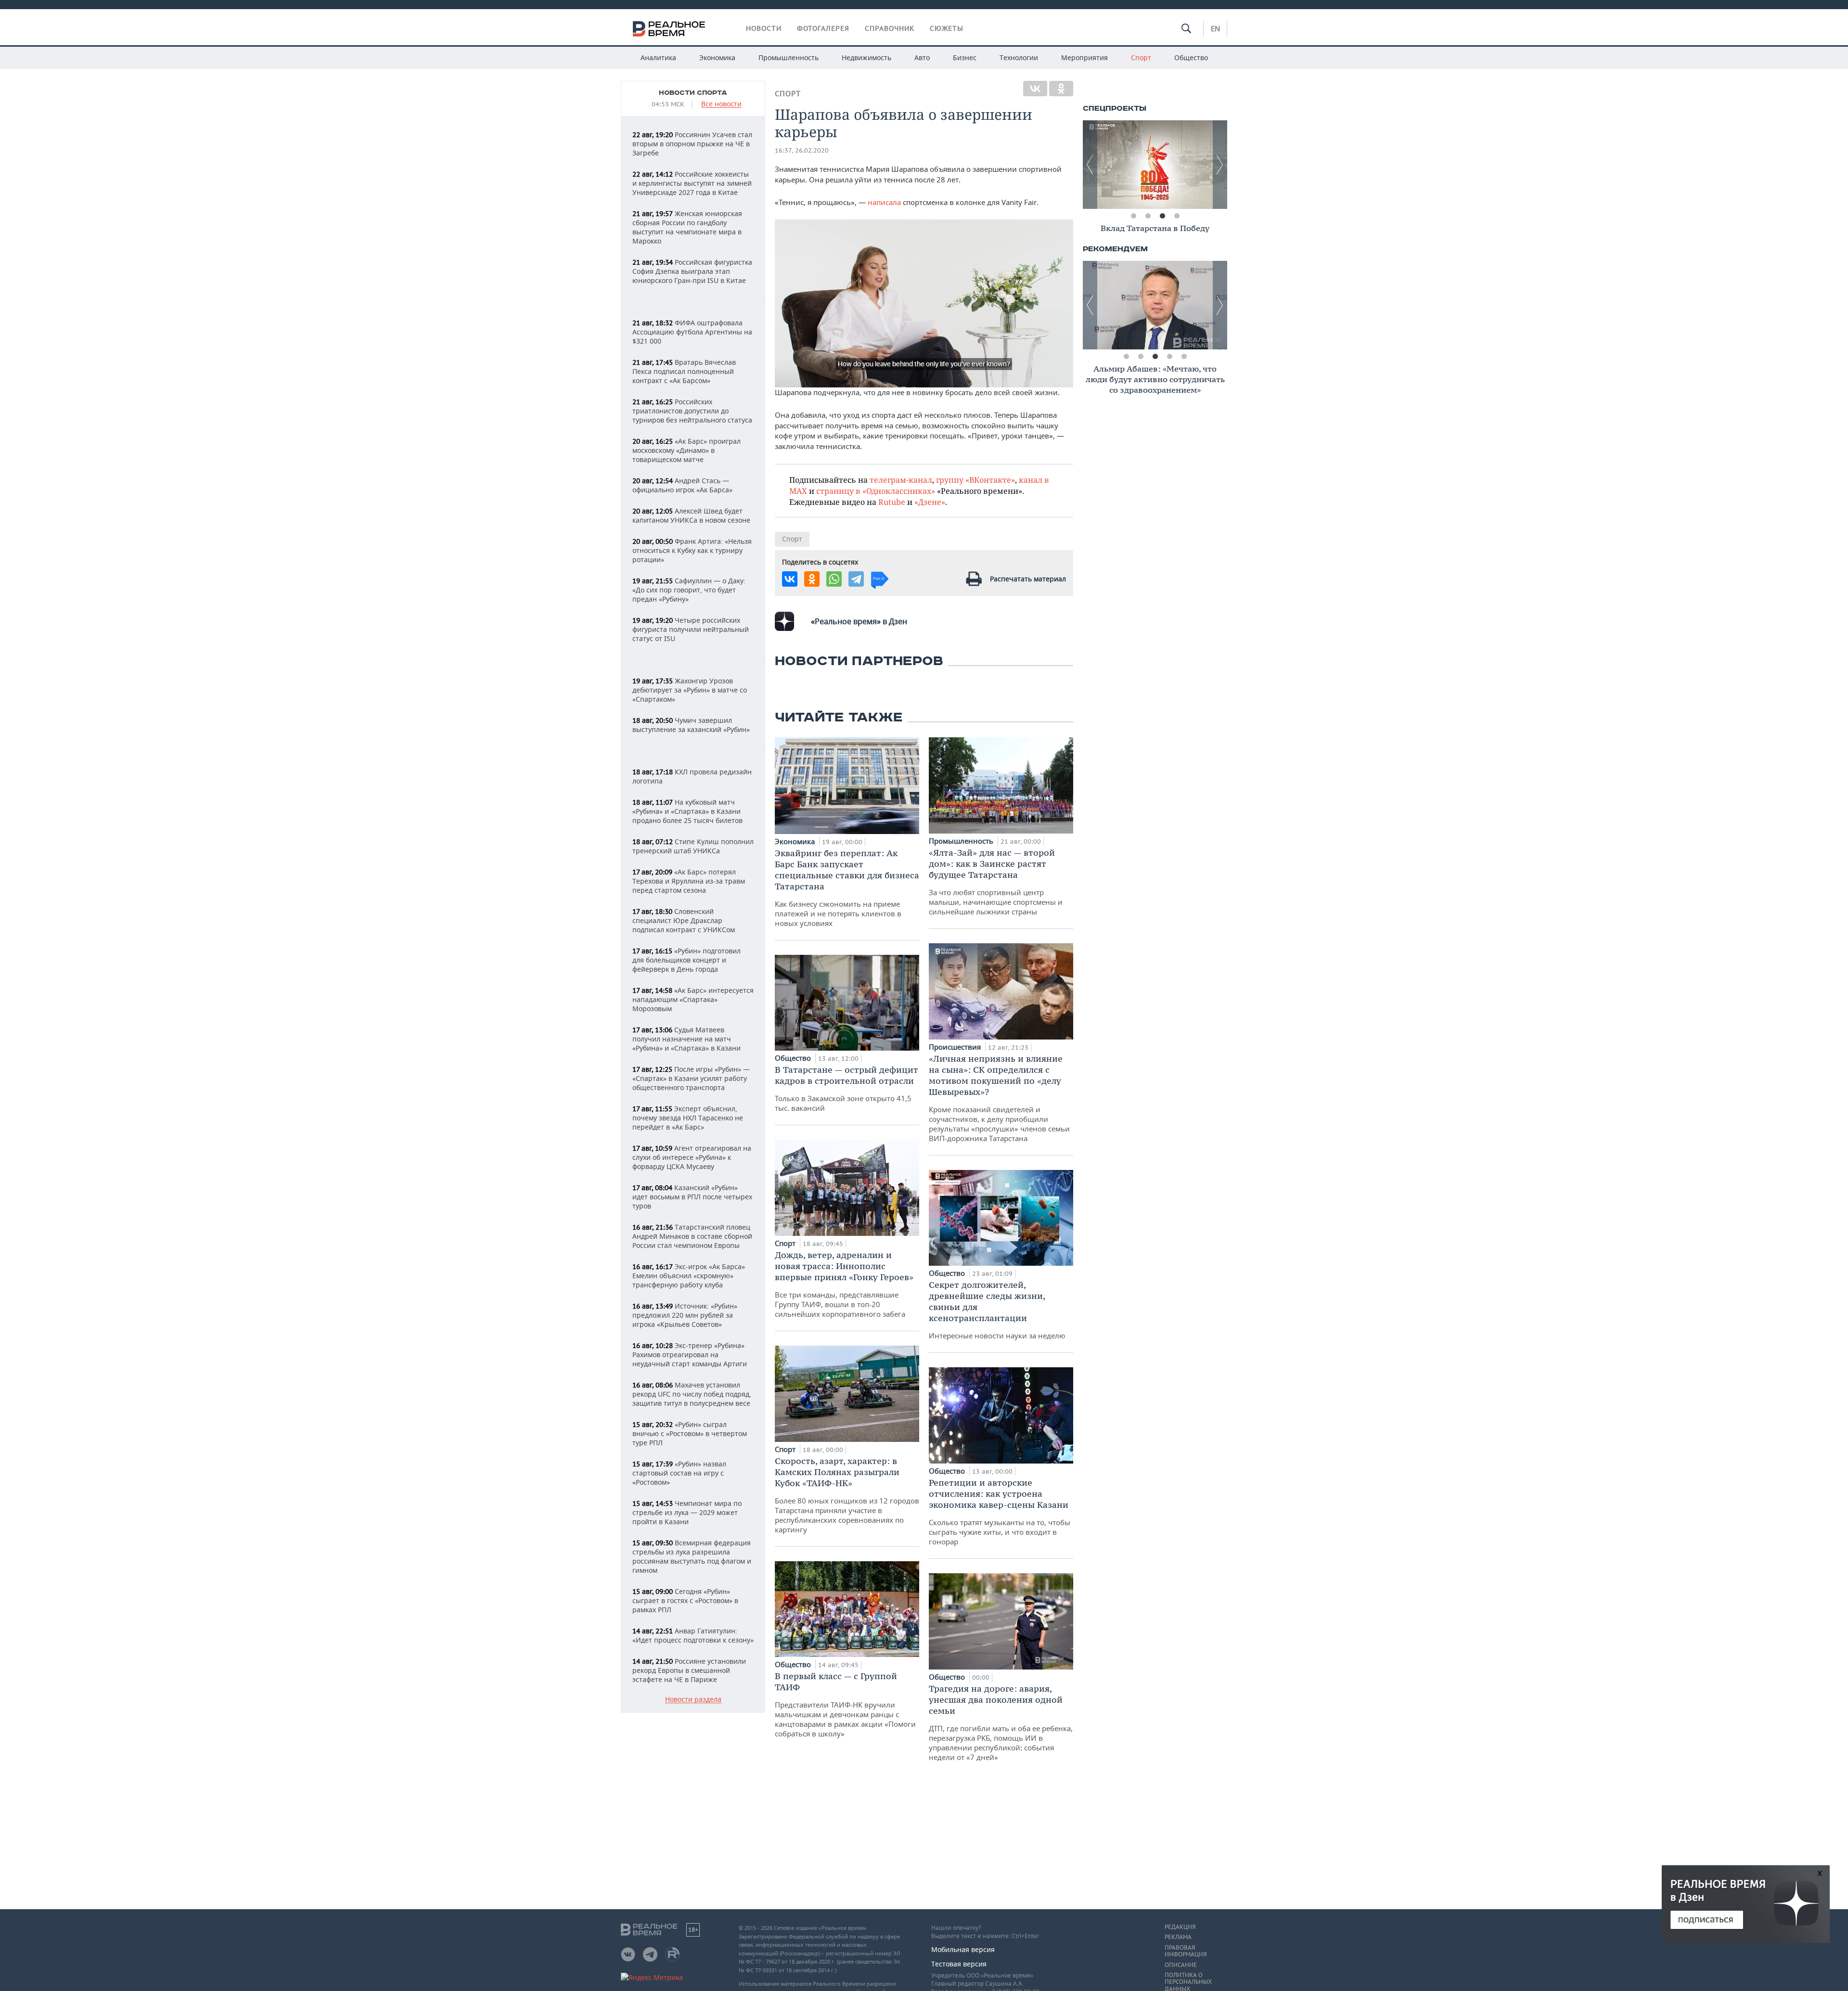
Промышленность (789, 58)
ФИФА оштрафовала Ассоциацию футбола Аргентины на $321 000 (692, 332)
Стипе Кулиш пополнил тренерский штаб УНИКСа (693, 846)
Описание (1181, 1965)
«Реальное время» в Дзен (859, 621)
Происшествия (956, 1047)
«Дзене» (930, 502)
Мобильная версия (963, 1949)
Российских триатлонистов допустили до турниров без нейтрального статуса (692, 411)
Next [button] (1220, 165)
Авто (922, 58)
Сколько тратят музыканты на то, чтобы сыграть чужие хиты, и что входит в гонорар (1000, 1512)
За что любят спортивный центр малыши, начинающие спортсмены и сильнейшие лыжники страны (996, 882)
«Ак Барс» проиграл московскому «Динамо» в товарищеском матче (687, 450)
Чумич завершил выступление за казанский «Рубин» (691, 725)
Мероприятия (1084, 58)
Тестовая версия (959, 1964)
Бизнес (965, 58)
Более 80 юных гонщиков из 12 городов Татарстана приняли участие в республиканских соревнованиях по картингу (847, 1495)
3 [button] (1162, 216)
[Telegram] (856, 579)
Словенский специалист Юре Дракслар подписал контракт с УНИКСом (684, 920)
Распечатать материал (1028, 579)
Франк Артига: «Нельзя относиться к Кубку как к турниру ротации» (692, 550)
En (1215, 28)
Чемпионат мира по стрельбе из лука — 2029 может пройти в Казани (687, 1512)
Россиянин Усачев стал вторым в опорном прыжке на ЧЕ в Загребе (692, 144)
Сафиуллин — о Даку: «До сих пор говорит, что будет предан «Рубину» (689, 590)
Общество (1191, 58)
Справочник (890, 28)
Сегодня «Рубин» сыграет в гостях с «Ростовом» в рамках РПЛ (685, 1600)
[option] (1155, 165)
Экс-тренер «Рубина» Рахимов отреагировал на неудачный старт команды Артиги (690, 1355)
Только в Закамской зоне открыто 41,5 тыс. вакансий (847, 1088)
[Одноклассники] (1061, 89)
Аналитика (658, 58)
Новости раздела (693, 1700)
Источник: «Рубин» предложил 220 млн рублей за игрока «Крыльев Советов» (685, 1315)
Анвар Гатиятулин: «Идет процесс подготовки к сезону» (693, 1635)
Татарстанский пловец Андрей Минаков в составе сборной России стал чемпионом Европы (692, 1236)
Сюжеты (947, 28)
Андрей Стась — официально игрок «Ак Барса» (682, 485)
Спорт (1141, 58)
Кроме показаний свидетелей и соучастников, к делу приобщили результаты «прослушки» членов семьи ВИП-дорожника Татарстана (999, 1098)
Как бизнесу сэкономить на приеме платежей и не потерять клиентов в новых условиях (847, 888)
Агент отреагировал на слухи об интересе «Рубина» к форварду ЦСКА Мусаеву (692, 1157)
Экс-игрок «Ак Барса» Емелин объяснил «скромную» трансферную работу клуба (689, 1276)
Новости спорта (693, 93)
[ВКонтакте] (1035, 89)
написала (884, 202)
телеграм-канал (901, 480)
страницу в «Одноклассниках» (876, 491)
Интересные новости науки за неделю (997, 1310)
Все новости (721, 104)
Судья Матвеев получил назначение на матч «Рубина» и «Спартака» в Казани (687, 1039)
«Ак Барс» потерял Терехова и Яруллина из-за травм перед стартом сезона (689, 881)
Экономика (717, 58)
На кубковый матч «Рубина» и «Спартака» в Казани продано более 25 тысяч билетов (687, 811)
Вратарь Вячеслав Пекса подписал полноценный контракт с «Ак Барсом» (684, 371)
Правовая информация (1186, 1951)
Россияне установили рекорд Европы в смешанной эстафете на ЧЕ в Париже (689, 1670)
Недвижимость (866, 58)
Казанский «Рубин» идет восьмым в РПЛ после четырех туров (692, 1197)
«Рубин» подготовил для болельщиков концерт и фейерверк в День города (687, 960)
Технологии (1019, 58)
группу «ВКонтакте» (975, 480)
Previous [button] (1090, 165)
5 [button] (1184, 357)
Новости (764, 28)
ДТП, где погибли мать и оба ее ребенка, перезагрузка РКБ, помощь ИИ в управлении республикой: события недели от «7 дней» (1001, 1722)
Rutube (892, 502)
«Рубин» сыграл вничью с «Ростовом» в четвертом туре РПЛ (690, 1433)
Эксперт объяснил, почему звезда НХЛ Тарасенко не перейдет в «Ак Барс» (688, 1118)
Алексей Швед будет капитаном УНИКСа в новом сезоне (691, 515)
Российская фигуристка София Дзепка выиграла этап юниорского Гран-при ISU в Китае (692, 271)
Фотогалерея (823, 28)
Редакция (1180, 1927)
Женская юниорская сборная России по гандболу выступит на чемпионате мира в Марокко (687, 227)
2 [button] (1148, 216)
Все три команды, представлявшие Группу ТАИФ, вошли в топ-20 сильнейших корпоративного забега (844, 1284)
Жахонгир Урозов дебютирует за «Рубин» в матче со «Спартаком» (690, 690)
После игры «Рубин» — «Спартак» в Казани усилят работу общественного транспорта (691, 1078)
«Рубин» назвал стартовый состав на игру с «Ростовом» (679, 1473)
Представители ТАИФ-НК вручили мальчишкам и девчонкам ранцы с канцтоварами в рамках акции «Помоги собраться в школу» (845, 1704)
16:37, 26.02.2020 (802, 150)
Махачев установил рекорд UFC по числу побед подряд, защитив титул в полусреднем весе (692, 1394)
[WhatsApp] (834, 579)
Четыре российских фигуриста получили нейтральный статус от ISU (691, 629)
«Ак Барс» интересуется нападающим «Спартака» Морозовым (693, 999)
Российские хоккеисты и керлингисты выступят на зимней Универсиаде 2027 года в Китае (692, 183)
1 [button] (1133, 216)
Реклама (1178, 1937)
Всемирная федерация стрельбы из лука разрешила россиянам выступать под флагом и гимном (692, 1556)
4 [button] (1177, 216)
